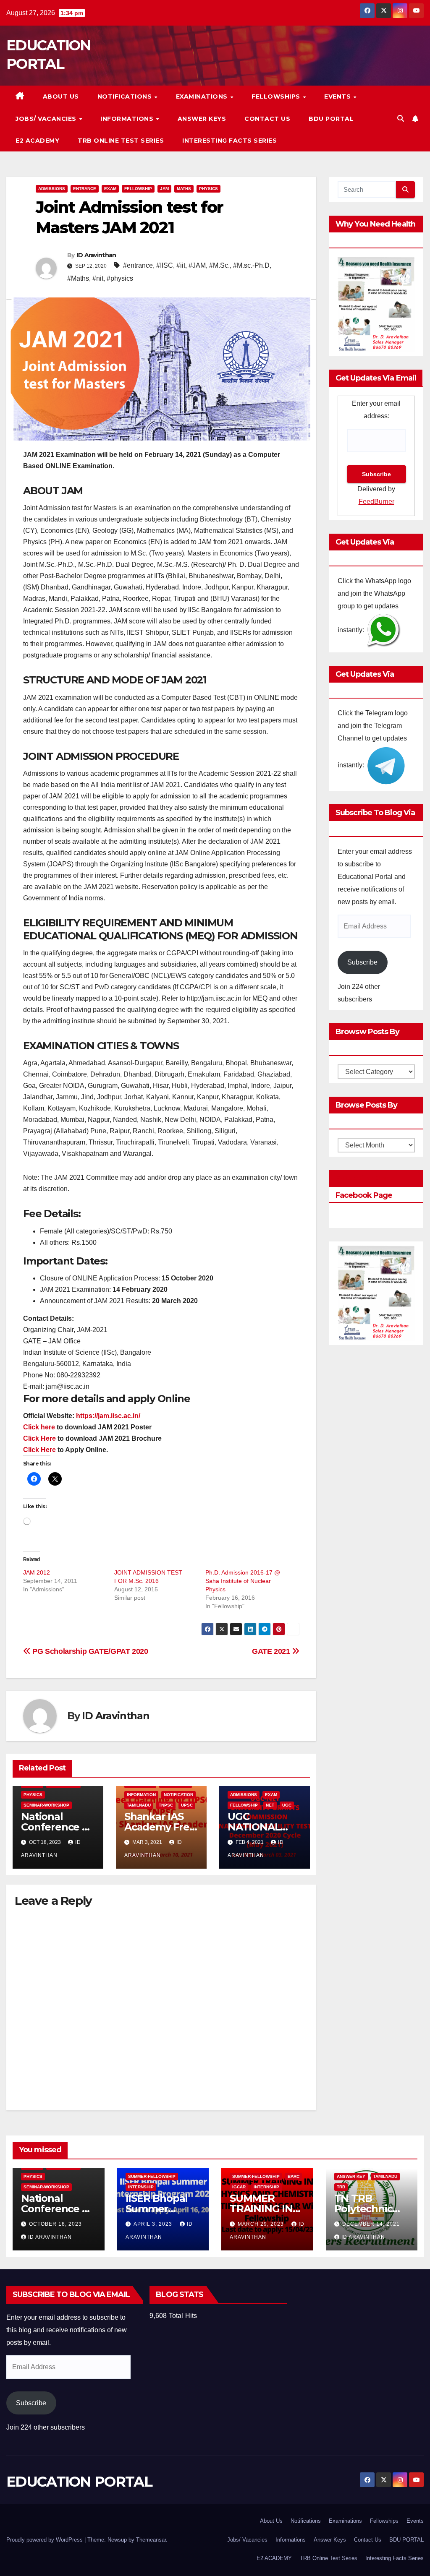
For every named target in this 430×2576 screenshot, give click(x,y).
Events (338, 96)
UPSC (187, 1805)
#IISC (165, 265)
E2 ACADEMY (37, 141)
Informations (128, 119)
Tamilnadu (139, 1805)
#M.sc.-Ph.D (251, 265)
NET (270, 1805)
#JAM (197, 265)
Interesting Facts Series (229, 141)
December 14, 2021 (371, 2224)
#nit (98, 278)
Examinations (203, 96)
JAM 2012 (37, 1572)
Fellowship (138, 189)
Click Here (39, 1438)
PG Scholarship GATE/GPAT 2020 (89, 1651)
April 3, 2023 (154, 2224)
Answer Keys (202, 119)
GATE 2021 (272, 1651)
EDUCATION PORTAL (79, 2482)
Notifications (126, 96)
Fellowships (277, 96)
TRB (341, 2187)
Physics (208, 189)
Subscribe (362, 962)
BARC (294, 2176)
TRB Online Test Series (121, 141)
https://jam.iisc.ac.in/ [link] (108, 1416)
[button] (401, 119)
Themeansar (151, 2540)
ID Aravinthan (97, 255)
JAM (164, 189)
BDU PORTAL (331, 119)
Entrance (85, 189)
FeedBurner (376, 502)
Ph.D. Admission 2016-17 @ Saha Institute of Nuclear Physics (243, 1581)
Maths (184, 189)
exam (110, 189)
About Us (61, 96)
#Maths (78, 278)
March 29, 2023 (262, 2224)
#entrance (138, 265)
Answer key (351, 2176)
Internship (141, 2187)
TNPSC (166, 1805)
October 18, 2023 (55, 2224)
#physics (120, 278)
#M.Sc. (219, 265)
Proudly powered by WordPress (45, 2540)
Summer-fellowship (152, 2176)
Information (141, 1795)
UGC (287, 1805)
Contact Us (267, 119)
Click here (39, 1427)
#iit (181, 265)
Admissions (52, 189)
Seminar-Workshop (46, 1805)
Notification (178, 1795)
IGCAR (239, 2187)
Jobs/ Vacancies (47, 119)
